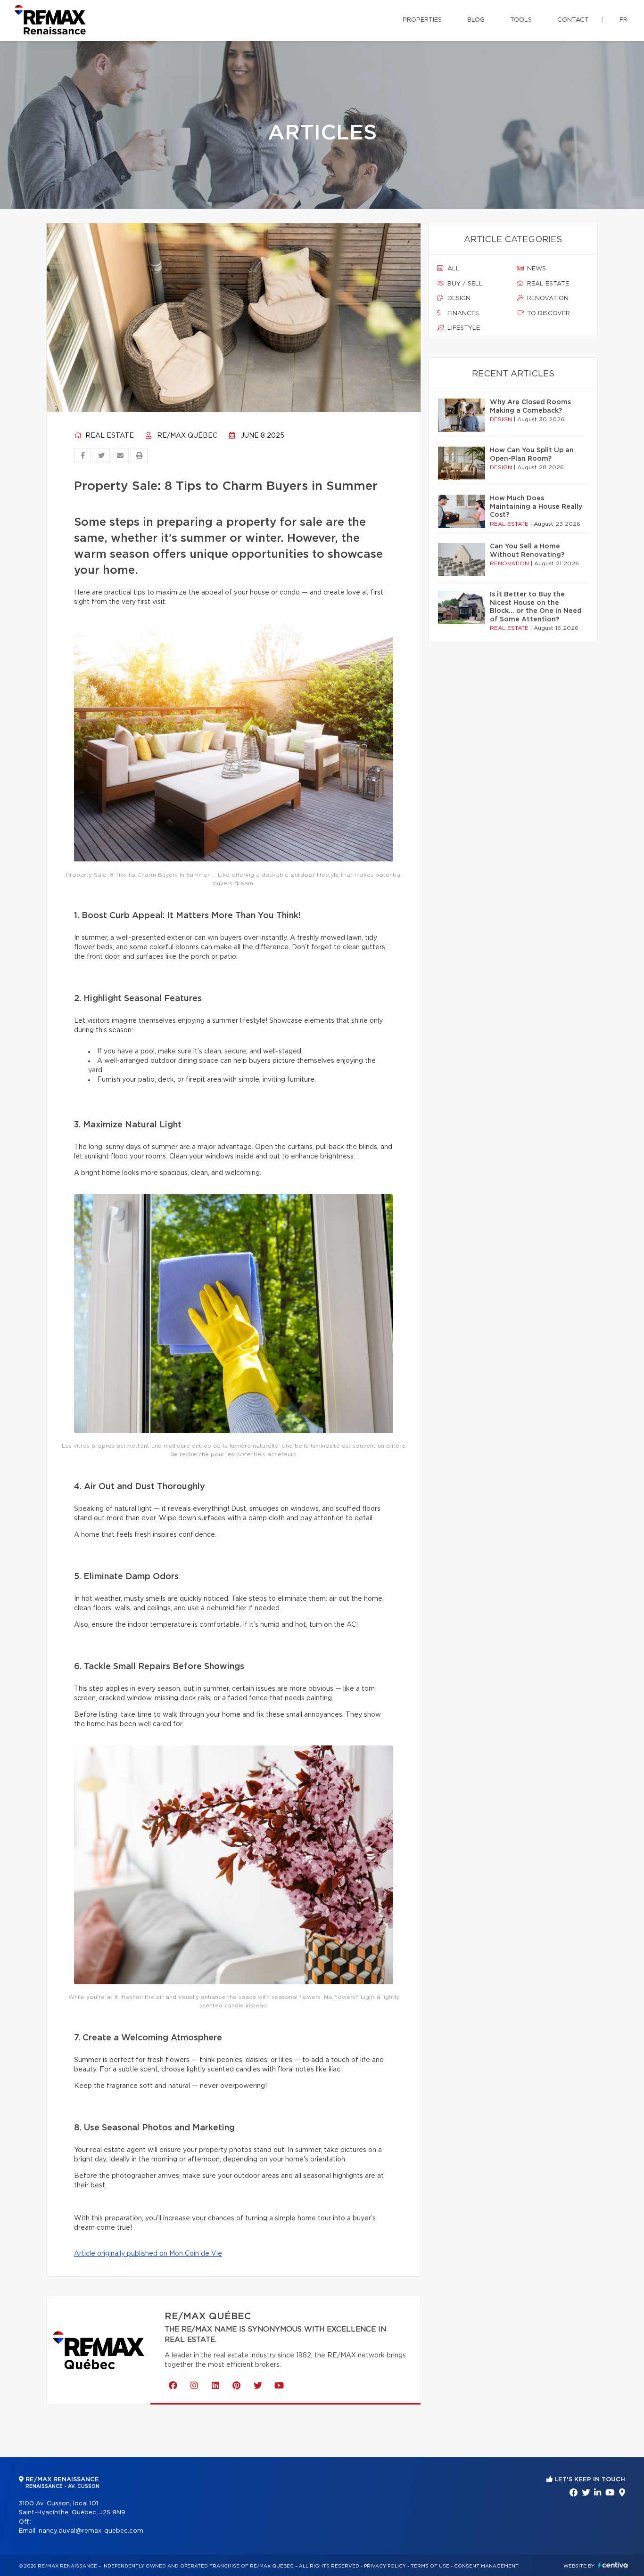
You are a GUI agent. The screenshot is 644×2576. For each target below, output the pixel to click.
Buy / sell (464, 284)
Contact (573, 20)
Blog (476, 20)
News (536, 269)
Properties (422, 20)
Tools (521, 20)
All (453, 269)
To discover (548, 314)
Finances (462, 314)
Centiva (613, 2565)
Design (458, 298)
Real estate (109, 436)
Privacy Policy (385, 2566)
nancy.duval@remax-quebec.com (91, 2531)
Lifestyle (463, 328)
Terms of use (430, 2566)
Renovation (547, 298)
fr (623, 20)
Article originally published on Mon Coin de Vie (148, 2254)
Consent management (486, 2566)
